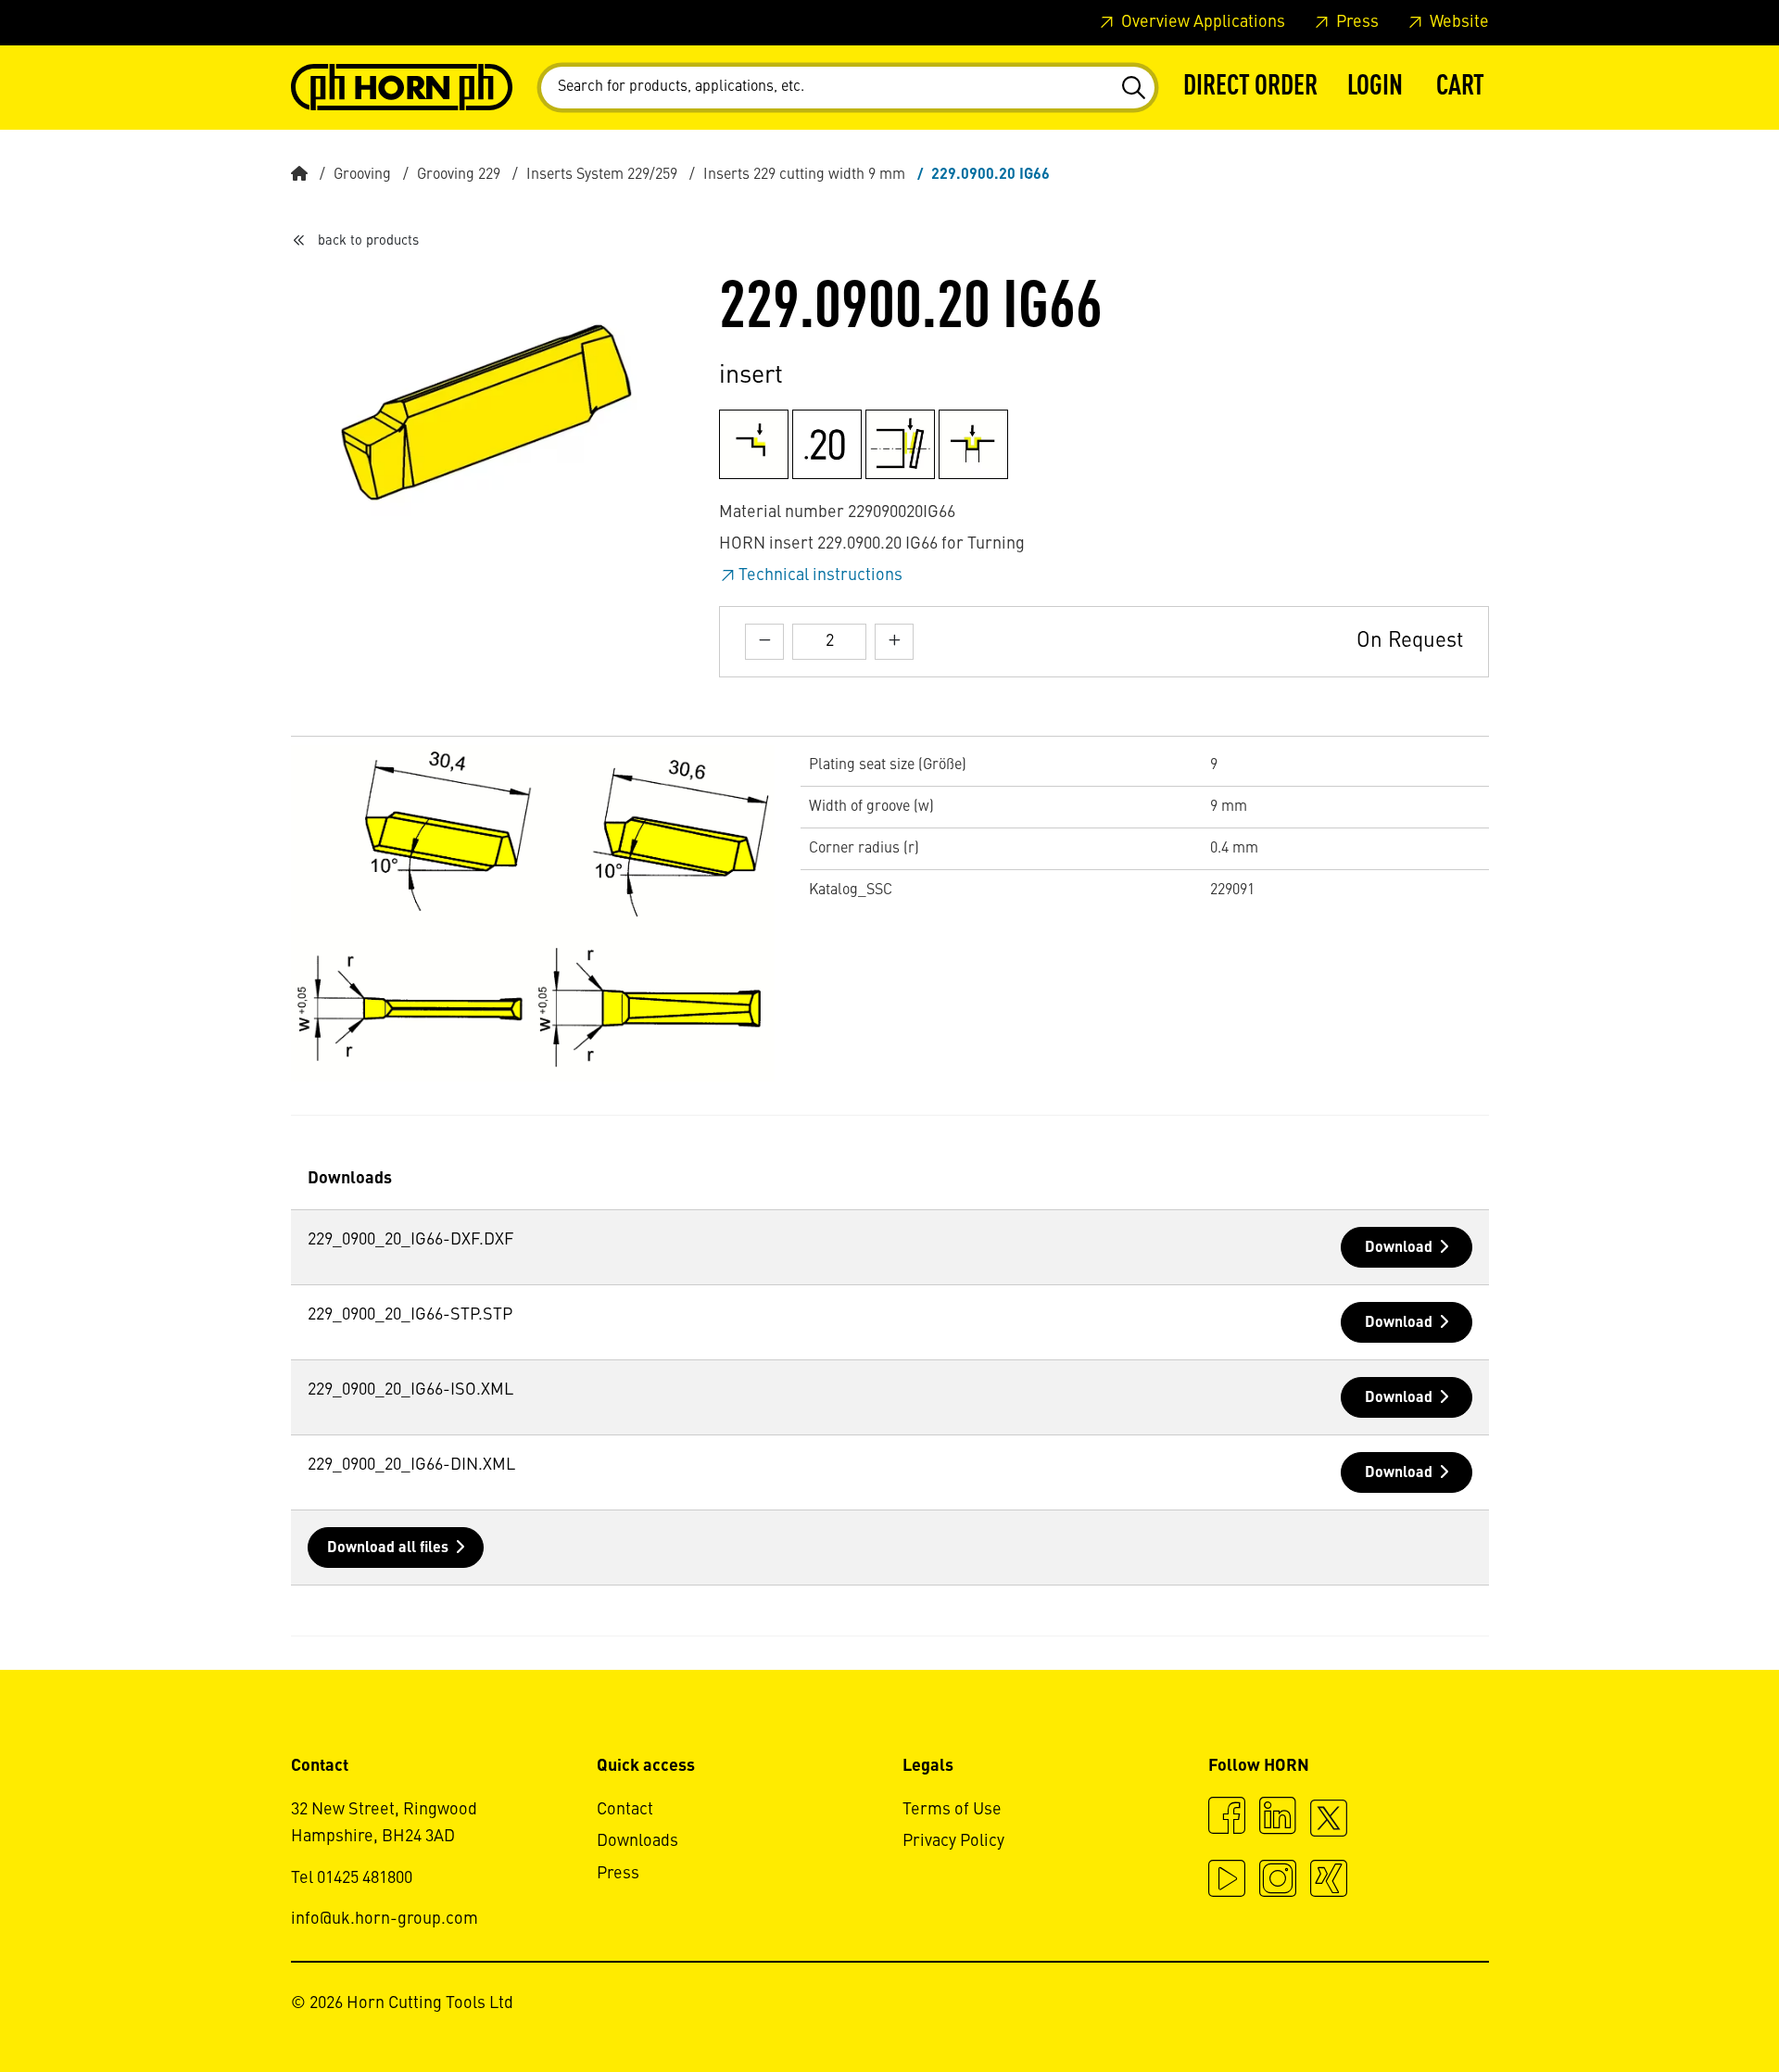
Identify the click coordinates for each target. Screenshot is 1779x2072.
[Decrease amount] (764, 642)
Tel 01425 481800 (352, 1878)
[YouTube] (1227, 1881)
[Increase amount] (894, 642)
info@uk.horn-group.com (385, 1919)
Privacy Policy (953, 1841)
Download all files (388, 1548)
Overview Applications (1201, 22)
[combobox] (848, 88)
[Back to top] (1694, 2007)
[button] (1375, 88)
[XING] (1329, 1881)
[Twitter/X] (1329, 1826)
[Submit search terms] (1133, 88)
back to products (368, 241)
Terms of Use (952, 1810)
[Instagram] (1278, 1881)
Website (1457, 22)
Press (1356, 22)
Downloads (637, 1841)
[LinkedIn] (1278, 1818)
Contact (625, 1810)
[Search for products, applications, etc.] (1133, 88)
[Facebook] (1227, 1818)
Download (1399, 1248)
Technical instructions (820, 575)
